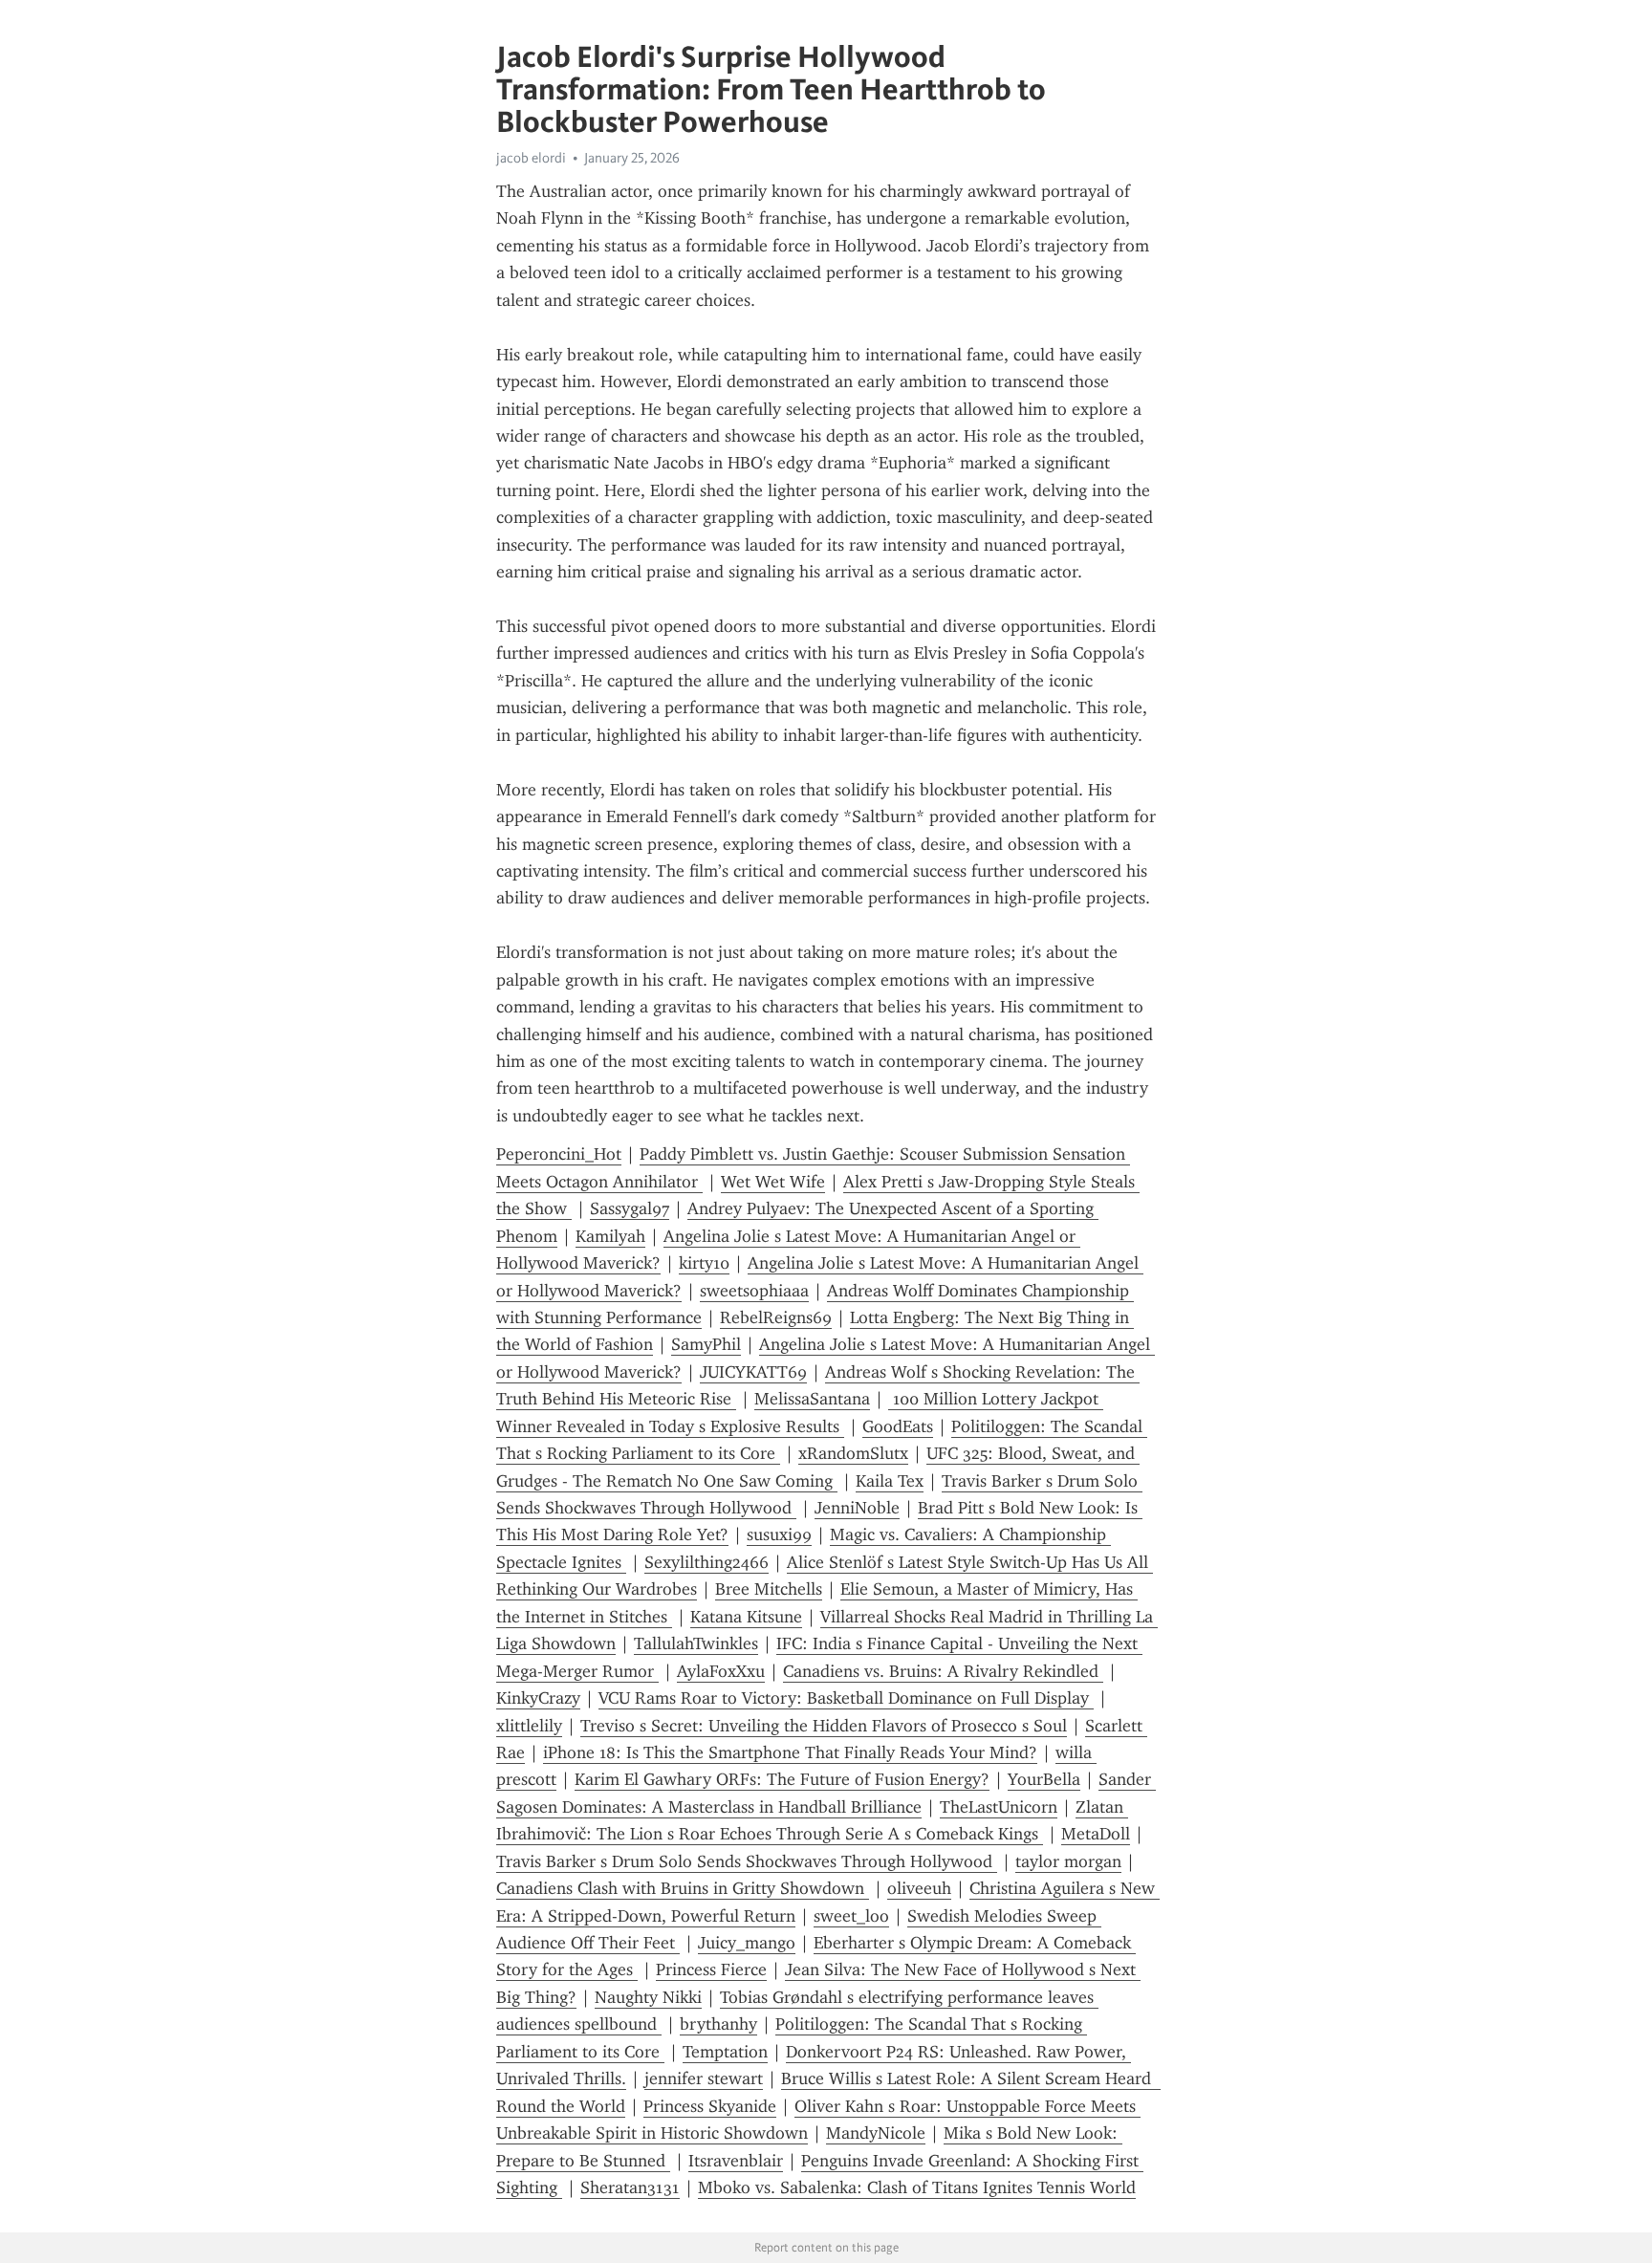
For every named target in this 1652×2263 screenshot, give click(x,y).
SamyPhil (706, 1344)
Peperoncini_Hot (559, 1154)
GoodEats (898, 1426)
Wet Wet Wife (773, 1182)
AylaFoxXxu (721, 1671)
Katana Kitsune (746, 1617)
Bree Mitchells (769, 1589)
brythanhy (718, 2024)
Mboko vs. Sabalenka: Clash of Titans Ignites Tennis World (917, 2187)
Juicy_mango (747, 1943)
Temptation (725, 2052)
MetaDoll (1096, 1834)
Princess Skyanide (710, 2106)
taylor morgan (1068, 1861)
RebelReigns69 (776, 1317)
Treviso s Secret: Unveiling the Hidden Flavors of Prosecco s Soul (824, 1726)
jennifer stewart (704, 2078)
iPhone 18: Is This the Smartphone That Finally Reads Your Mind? (790, 1752)
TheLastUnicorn (999, 1807)
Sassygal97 (630, 1208)
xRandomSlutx (853, 1453)
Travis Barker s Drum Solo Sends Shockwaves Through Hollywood (747, 1861)
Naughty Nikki (648, 1997)
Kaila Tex (890, 1481)
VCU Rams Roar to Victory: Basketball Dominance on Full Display (846, 1698)
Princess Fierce (711, 1969)
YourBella (1044, 1779)
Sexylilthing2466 (706, 1562)
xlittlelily (529, 1726)
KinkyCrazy (538, 1698)
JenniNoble (857, 1508)
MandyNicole (876, 2133)
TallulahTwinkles (696, 1643)
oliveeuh (919, 1888)
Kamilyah (610, 1236)
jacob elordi (531, 158)
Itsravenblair (736, 2161)
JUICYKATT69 (753, 1372)
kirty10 (704, 1263)
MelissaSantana (812, 1399)
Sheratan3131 (630, 2187)
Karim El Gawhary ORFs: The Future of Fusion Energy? (782, 1779)
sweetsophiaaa (754, 1291)
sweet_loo (851, 1916)
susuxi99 (779, 1534)
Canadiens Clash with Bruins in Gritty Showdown (683, 1888)
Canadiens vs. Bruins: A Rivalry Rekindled (943, 1671)
